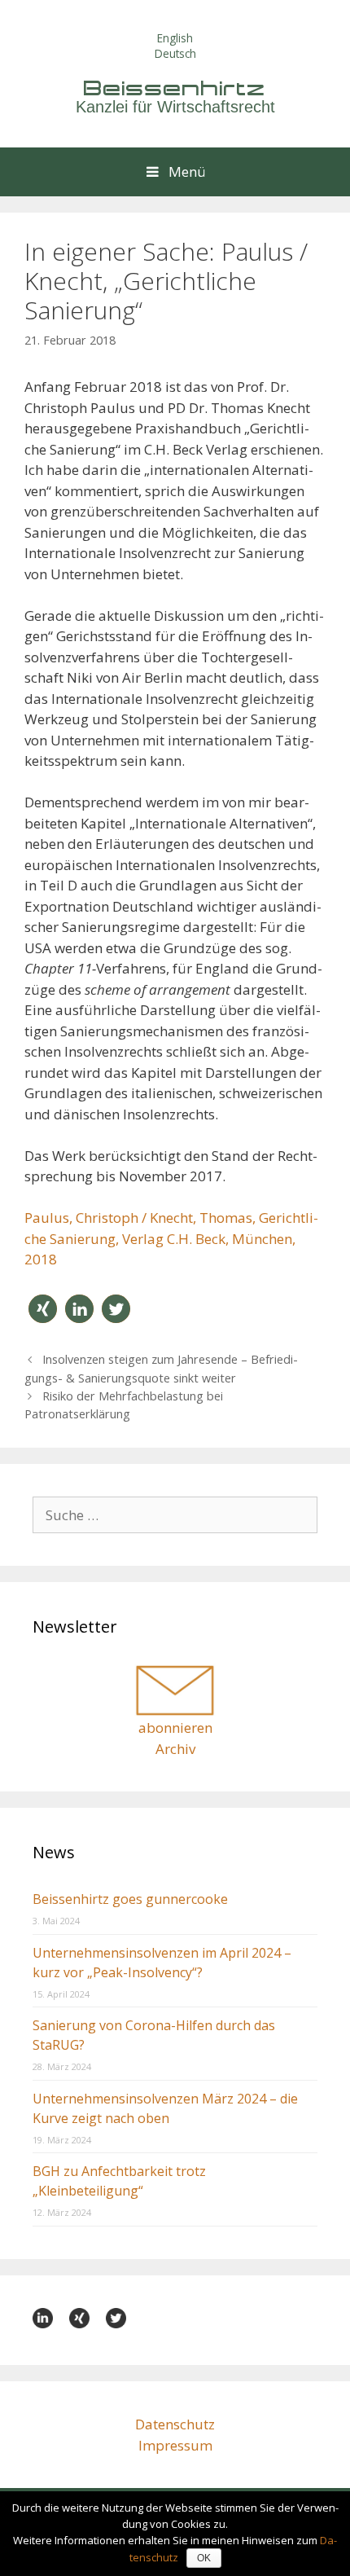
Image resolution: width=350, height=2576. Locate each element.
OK (204, 2558)
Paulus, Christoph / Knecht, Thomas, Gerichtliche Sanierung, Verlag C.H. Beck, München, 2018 (171, 1238)
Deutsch (175, 53)
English (175, 38)
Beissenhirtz (175, 88)
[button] (43, 1309)
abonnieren (175, 1728)
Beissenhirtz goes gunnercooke (130, 1899)
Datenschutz (175, 2424)
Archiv (175, 1749)
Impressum (175, 2445)
